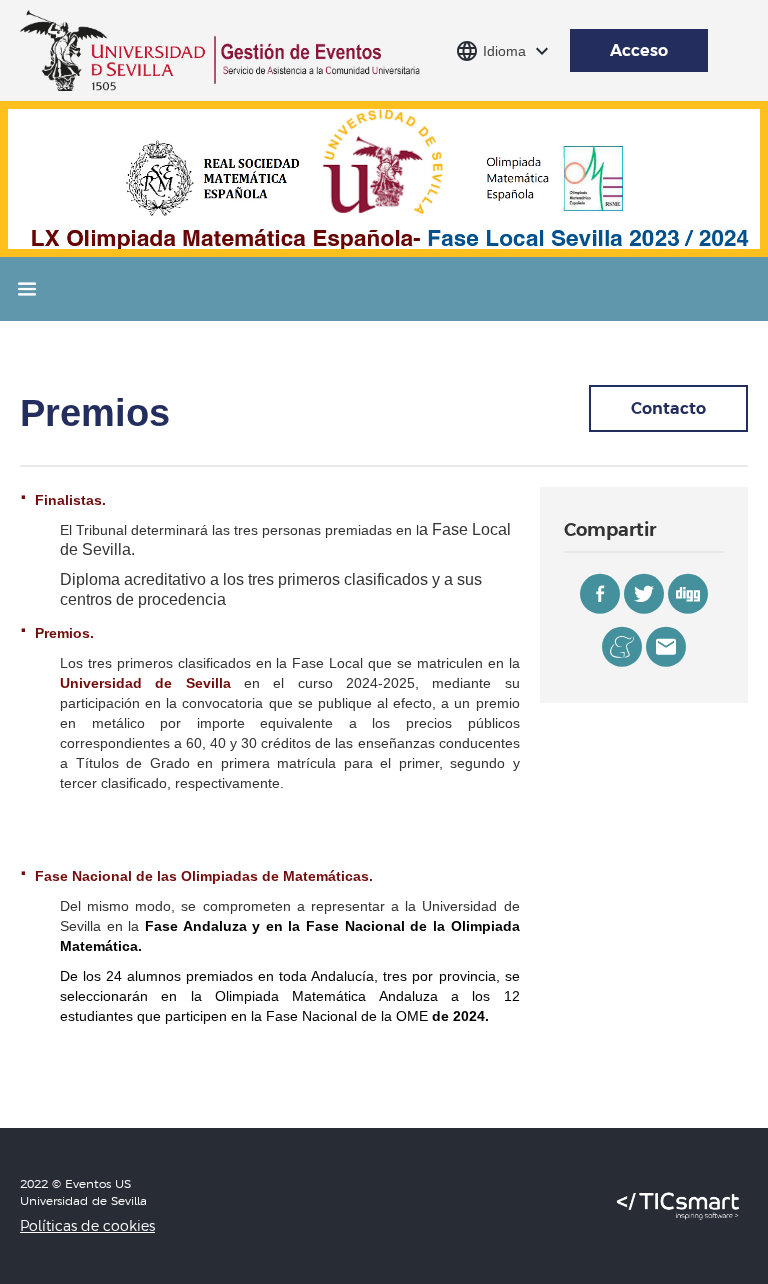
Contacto (668, 408)
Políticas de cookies (87, 1226)
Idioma (504, 51)
